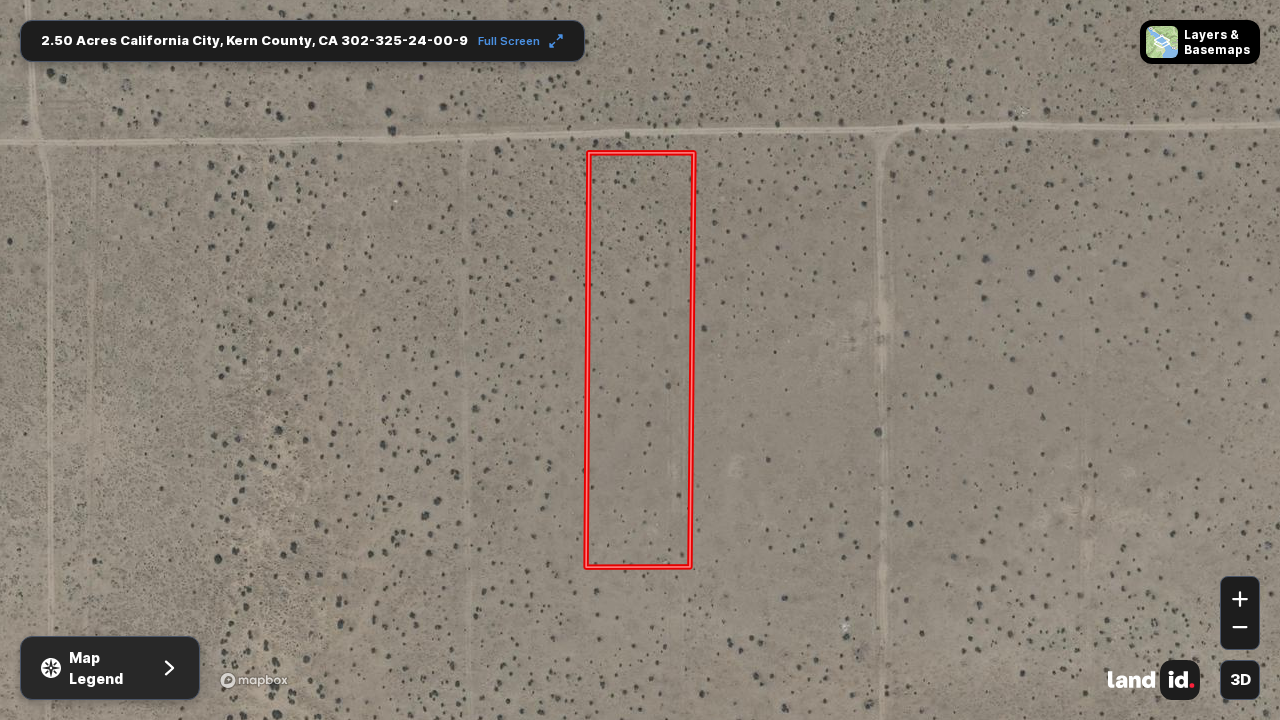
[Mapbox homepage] (254, 680)
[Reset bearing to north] (1240, 547)
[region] (640, 360)
